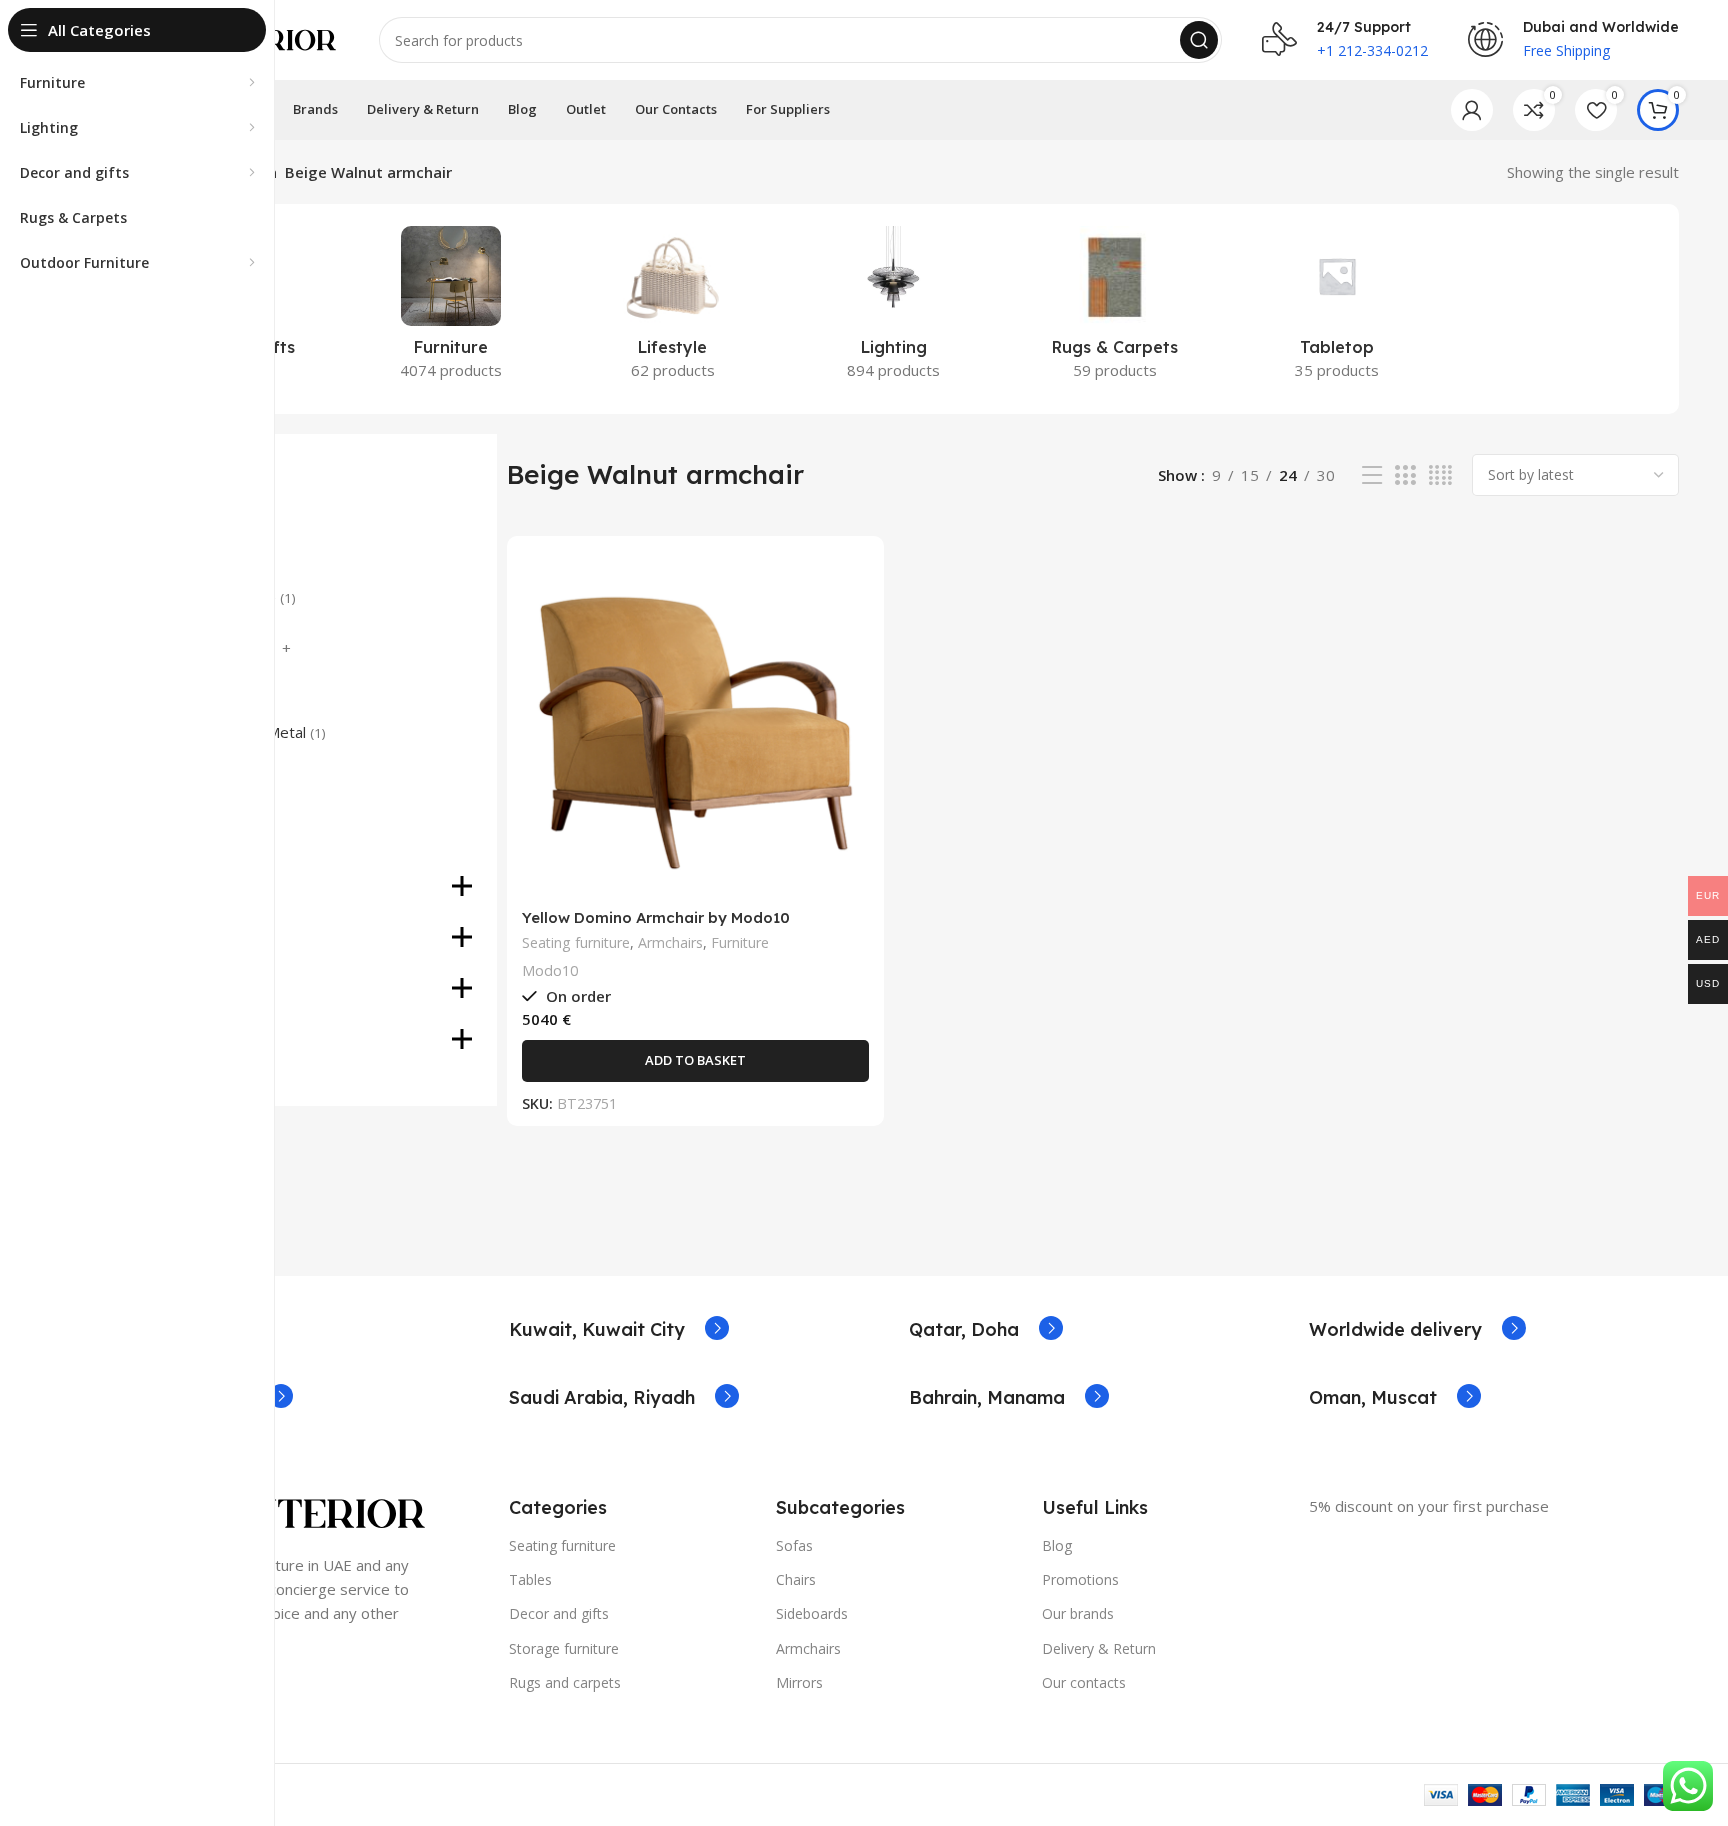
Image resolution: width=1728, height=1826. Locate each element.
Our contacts (1084, 1682)
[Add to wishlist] (854, 673)
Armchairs (670, 942)
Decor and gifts (559, 1613)
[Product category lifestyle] (672, 309)
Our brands (1078, 1613)
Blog (1057, 1545)
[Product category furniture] (450, 309)
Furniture (740, 942)
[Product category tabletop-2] (1336, 309)
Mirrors (799, 1682)
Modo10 (550, 970)
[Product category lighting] (893, 309)
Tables (530, 1579)
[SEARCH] (1199, 40)
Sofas (794, 1545)
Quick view (854, 628)
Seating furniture (576, 942)
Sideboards (812, 1613)
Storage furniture (564, 1648)
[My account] (1472, 110)
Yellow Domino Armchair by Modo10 (656, 917)
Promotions (1080, 1579)
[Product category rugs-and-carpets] (1115, 309)
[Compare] (854, 583)
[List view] (1372, 475)
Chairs (796, 1579)
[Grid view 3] (1405, 475)
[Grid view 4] (1440, 475)
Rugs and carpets (565, 1682)
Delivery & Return (1099, 1648)
